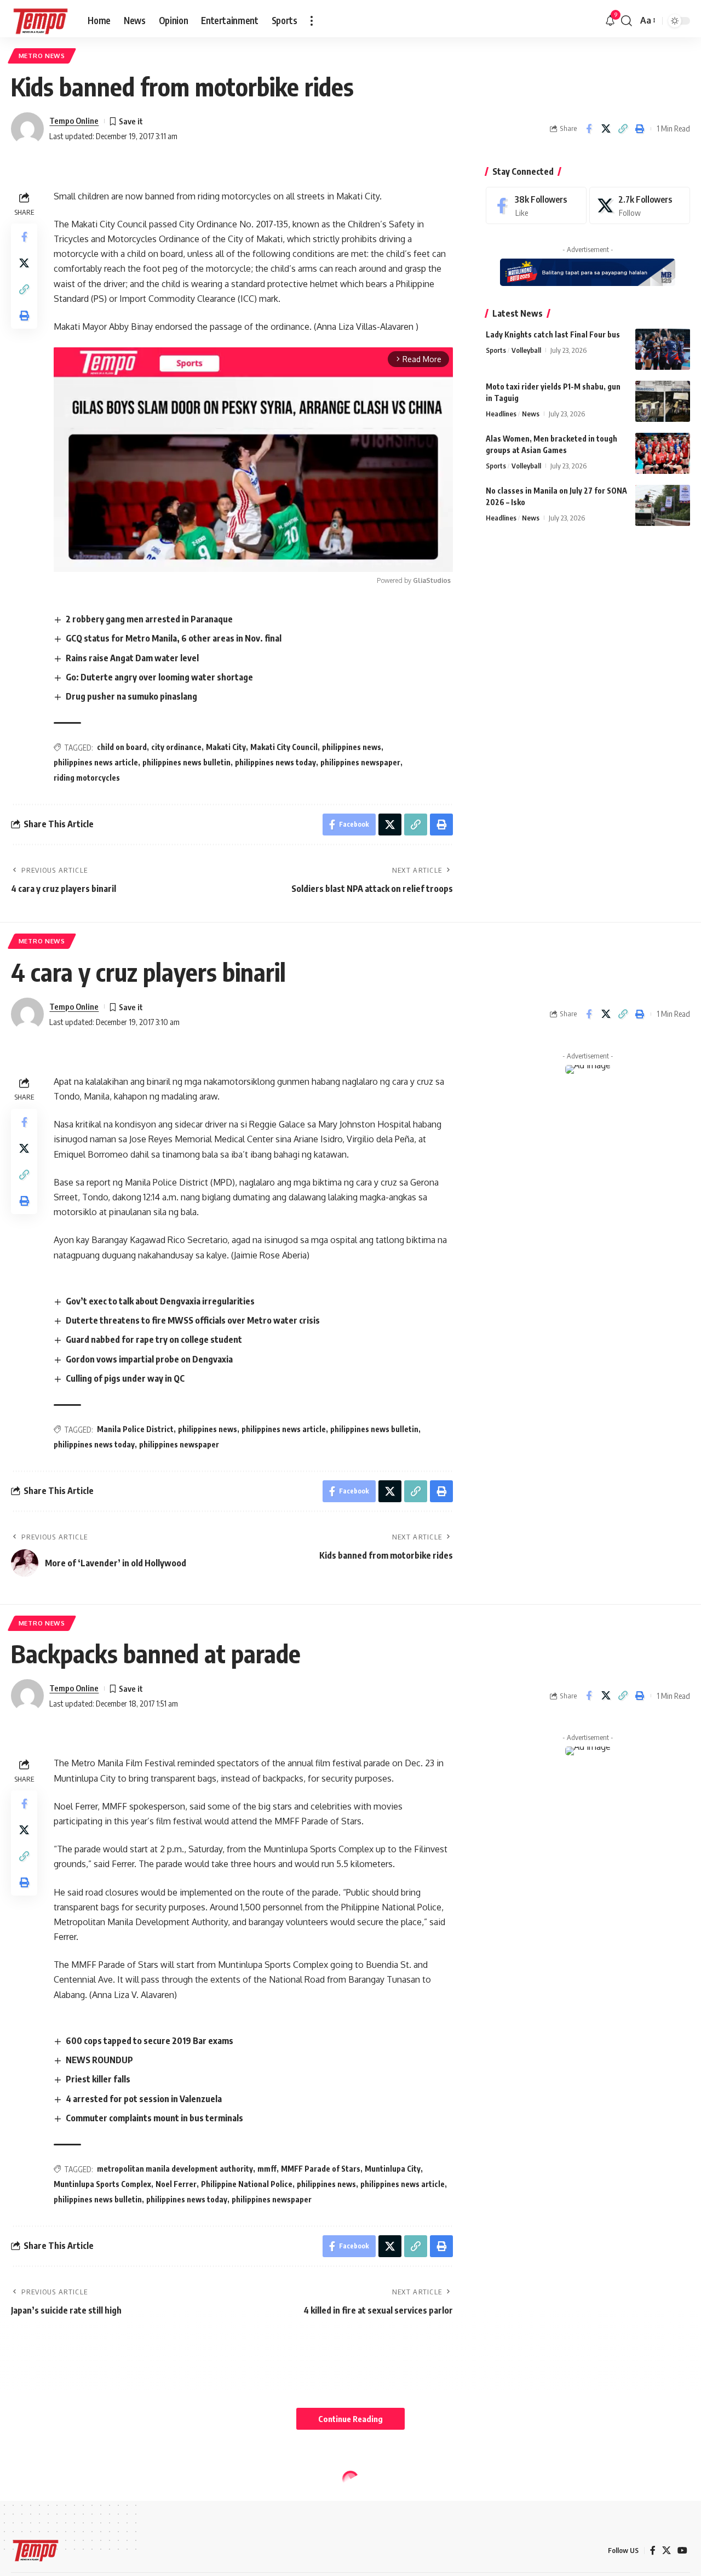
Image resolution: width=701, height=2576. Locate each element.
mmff (267, 2169)
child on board (122, 747)
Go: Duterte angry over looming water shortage (159, 677)
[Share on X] (606, 129)
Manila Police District (135, 1429)
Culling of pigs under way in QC (125, 1378)
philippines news (352, 747)
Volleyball (526, 350)
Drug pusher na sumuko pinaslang (131, 696)
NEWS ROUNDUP (99, 2060)
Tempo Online (74, 121)
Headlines (501, 414)
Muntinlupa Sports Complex (102, 2184)
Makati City (226, 747)
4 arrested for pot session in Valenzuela (144, 2099)
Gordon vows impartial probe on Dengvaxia (149, 1359)
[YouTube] (682, 2551)
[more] (312, 21)
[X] (640, 206)
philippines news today (275, 762)
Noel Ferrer (176, 2184)
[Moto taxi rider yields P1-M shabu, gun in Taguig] (663, 401)
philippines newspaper (360, 762)
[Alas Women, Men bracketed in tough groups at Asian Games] (663, 453)
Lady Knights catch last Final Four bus (553, 334)
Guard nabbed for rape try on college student (154, 1339)
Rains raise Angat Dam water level (132, 658)
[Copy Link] (623, 129)
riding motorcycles (87, 778)
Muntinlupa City (393, 2169)
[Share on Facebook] (589, 129)
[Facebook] (536, 206)
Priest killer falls (98, 2079)
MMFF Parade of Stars (321, 2169)
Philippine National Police (247, 2184)
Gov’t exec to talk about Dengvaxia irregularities (160, 1301)
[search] (627, 21)
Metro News (42, 56)
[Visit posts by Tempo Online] (27, 129)
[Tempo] (41, 21)
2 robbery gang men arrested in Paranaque (149, 619)
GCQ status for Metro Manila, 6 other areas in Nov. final (174, 638)
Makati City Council (284, 747)
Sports (496, 350)
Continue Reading (350, 2419)
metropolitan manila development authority (175, 2169)
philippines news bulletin (186, 762)
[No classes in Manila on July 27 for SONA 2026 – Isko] (663, 505)
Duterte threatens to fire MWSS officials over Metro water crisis (193, 1320)
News (531, 414)
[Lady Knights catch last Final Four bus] (663, 349)
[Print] (640, 129)
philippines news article (96, 762)
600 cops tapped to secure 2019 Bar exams (150, 2041)
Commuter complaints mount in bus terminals (154, 2118)
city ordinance (176, 747)
